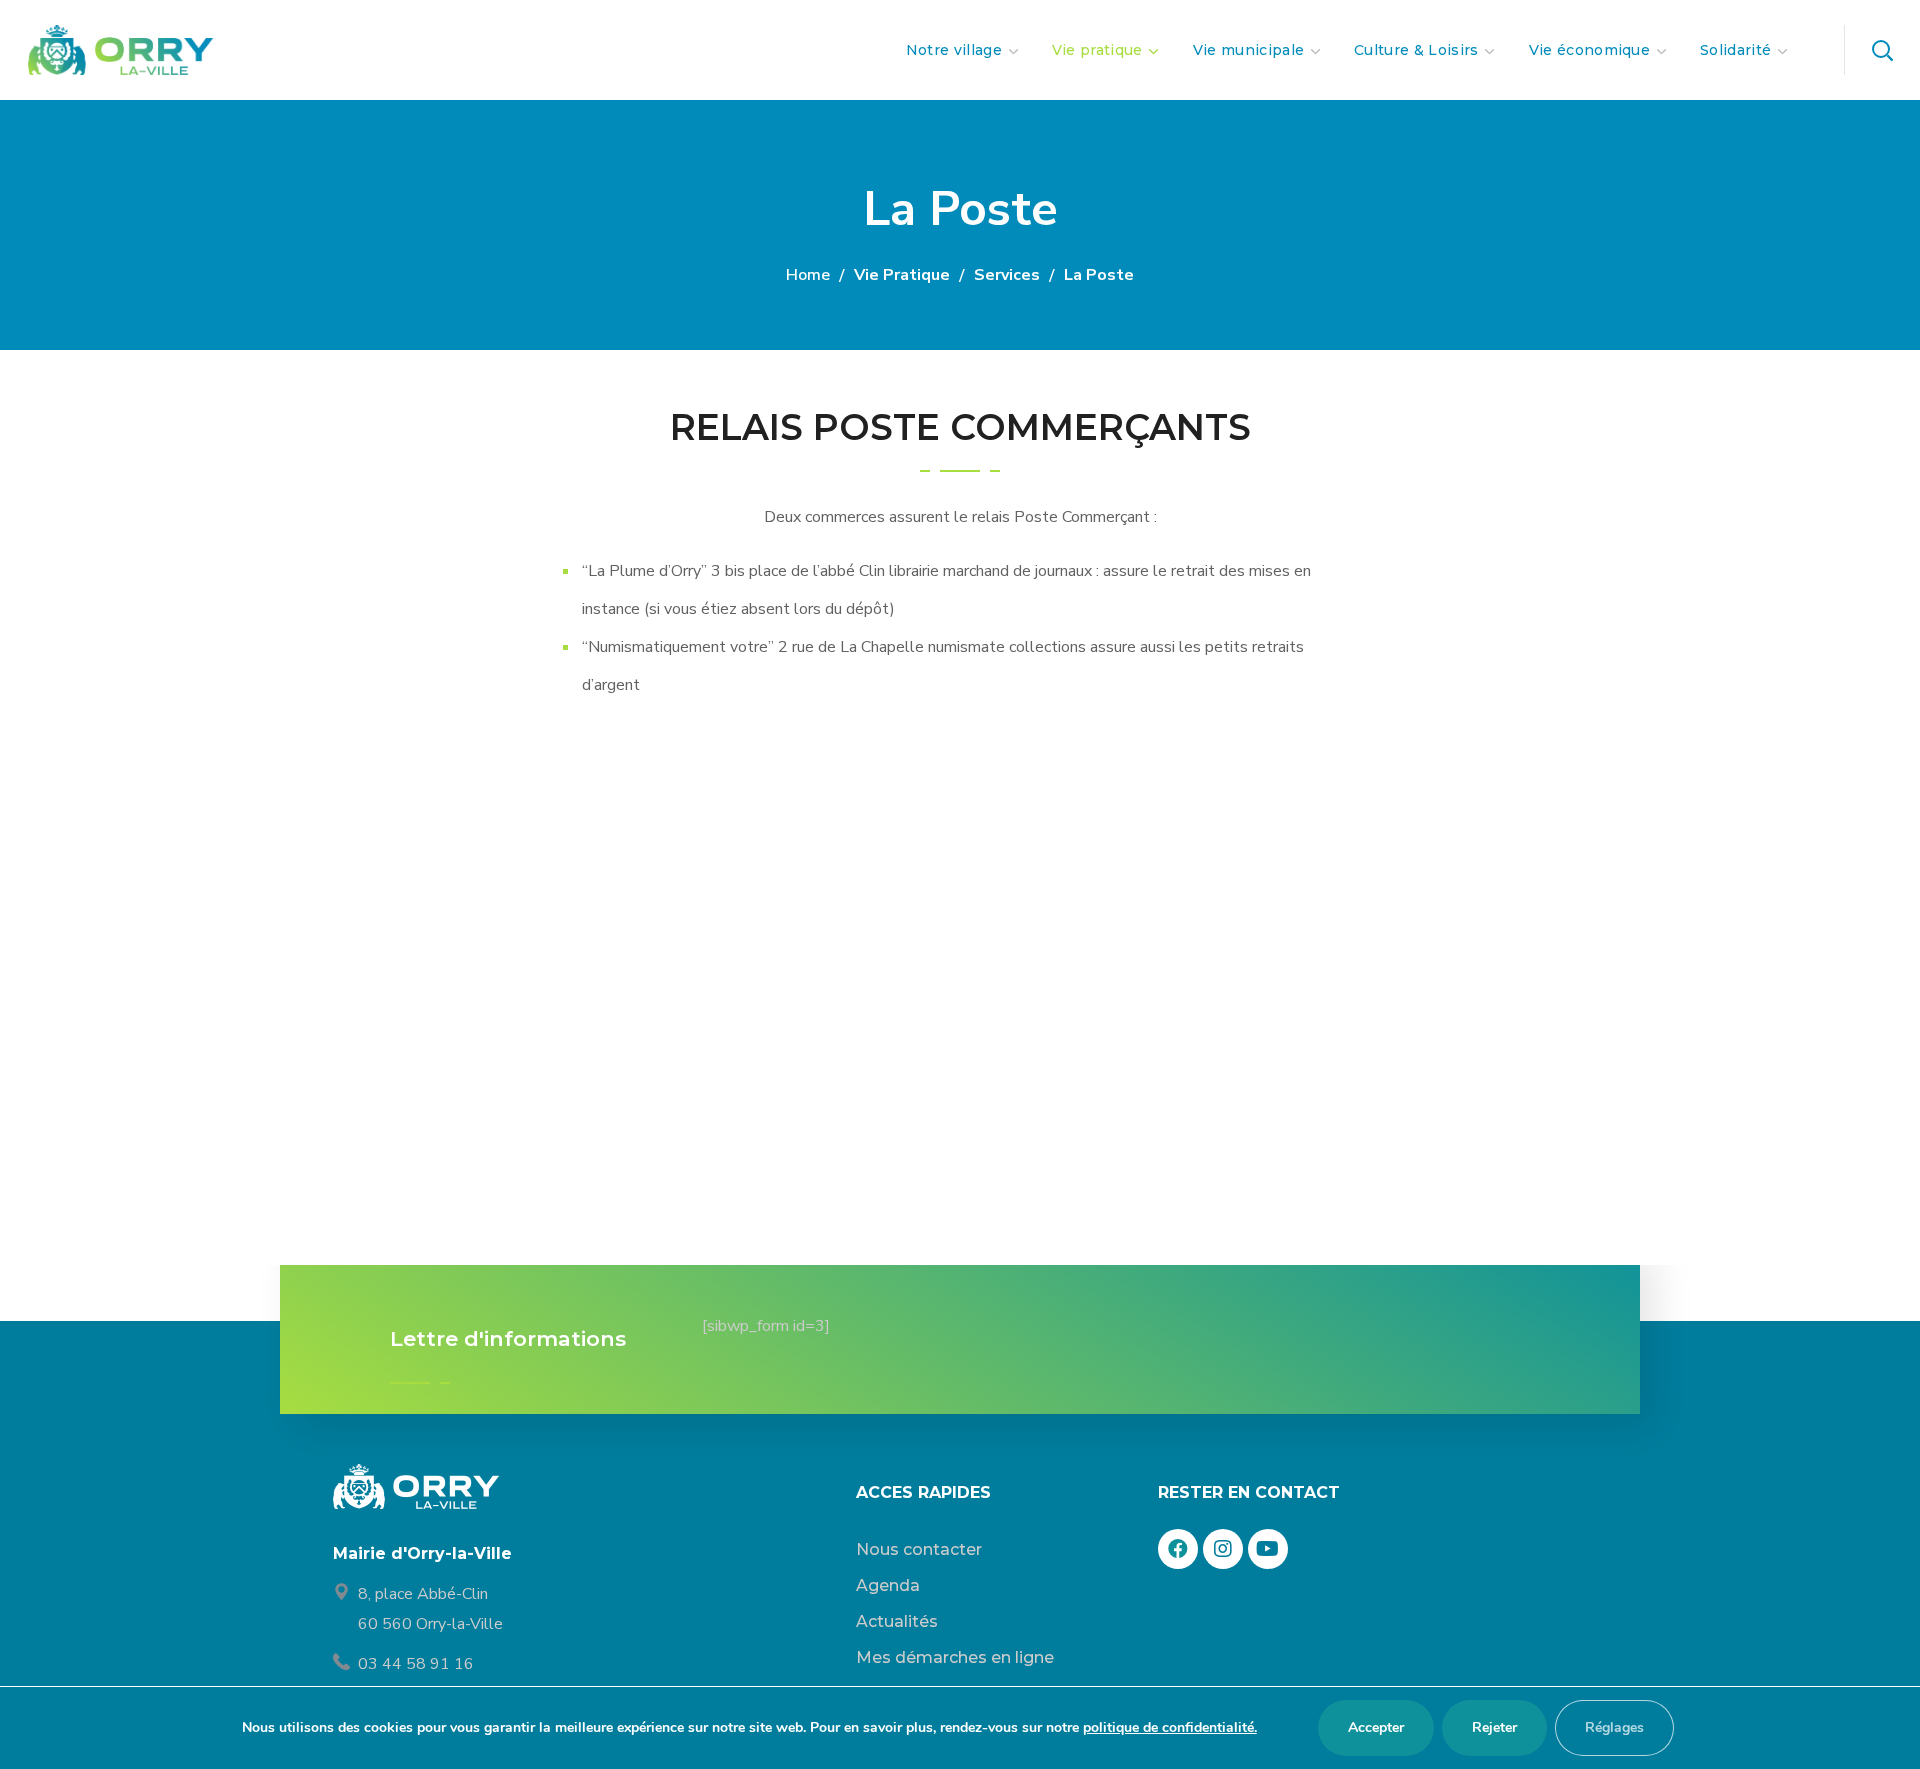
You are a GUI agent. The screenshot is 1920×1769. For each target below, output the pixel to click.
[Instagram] (1223, 1549)
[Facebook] (1178, 1549)
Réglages (1614, 1727)
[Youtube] (1268, 1549)
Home (808, 275)
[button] (1882, 50)
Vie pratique (902, 275)
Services (1007, 275)
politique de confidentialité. (1170, 1727)
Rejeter (1494, 1727)
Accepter (1376, 1727)
